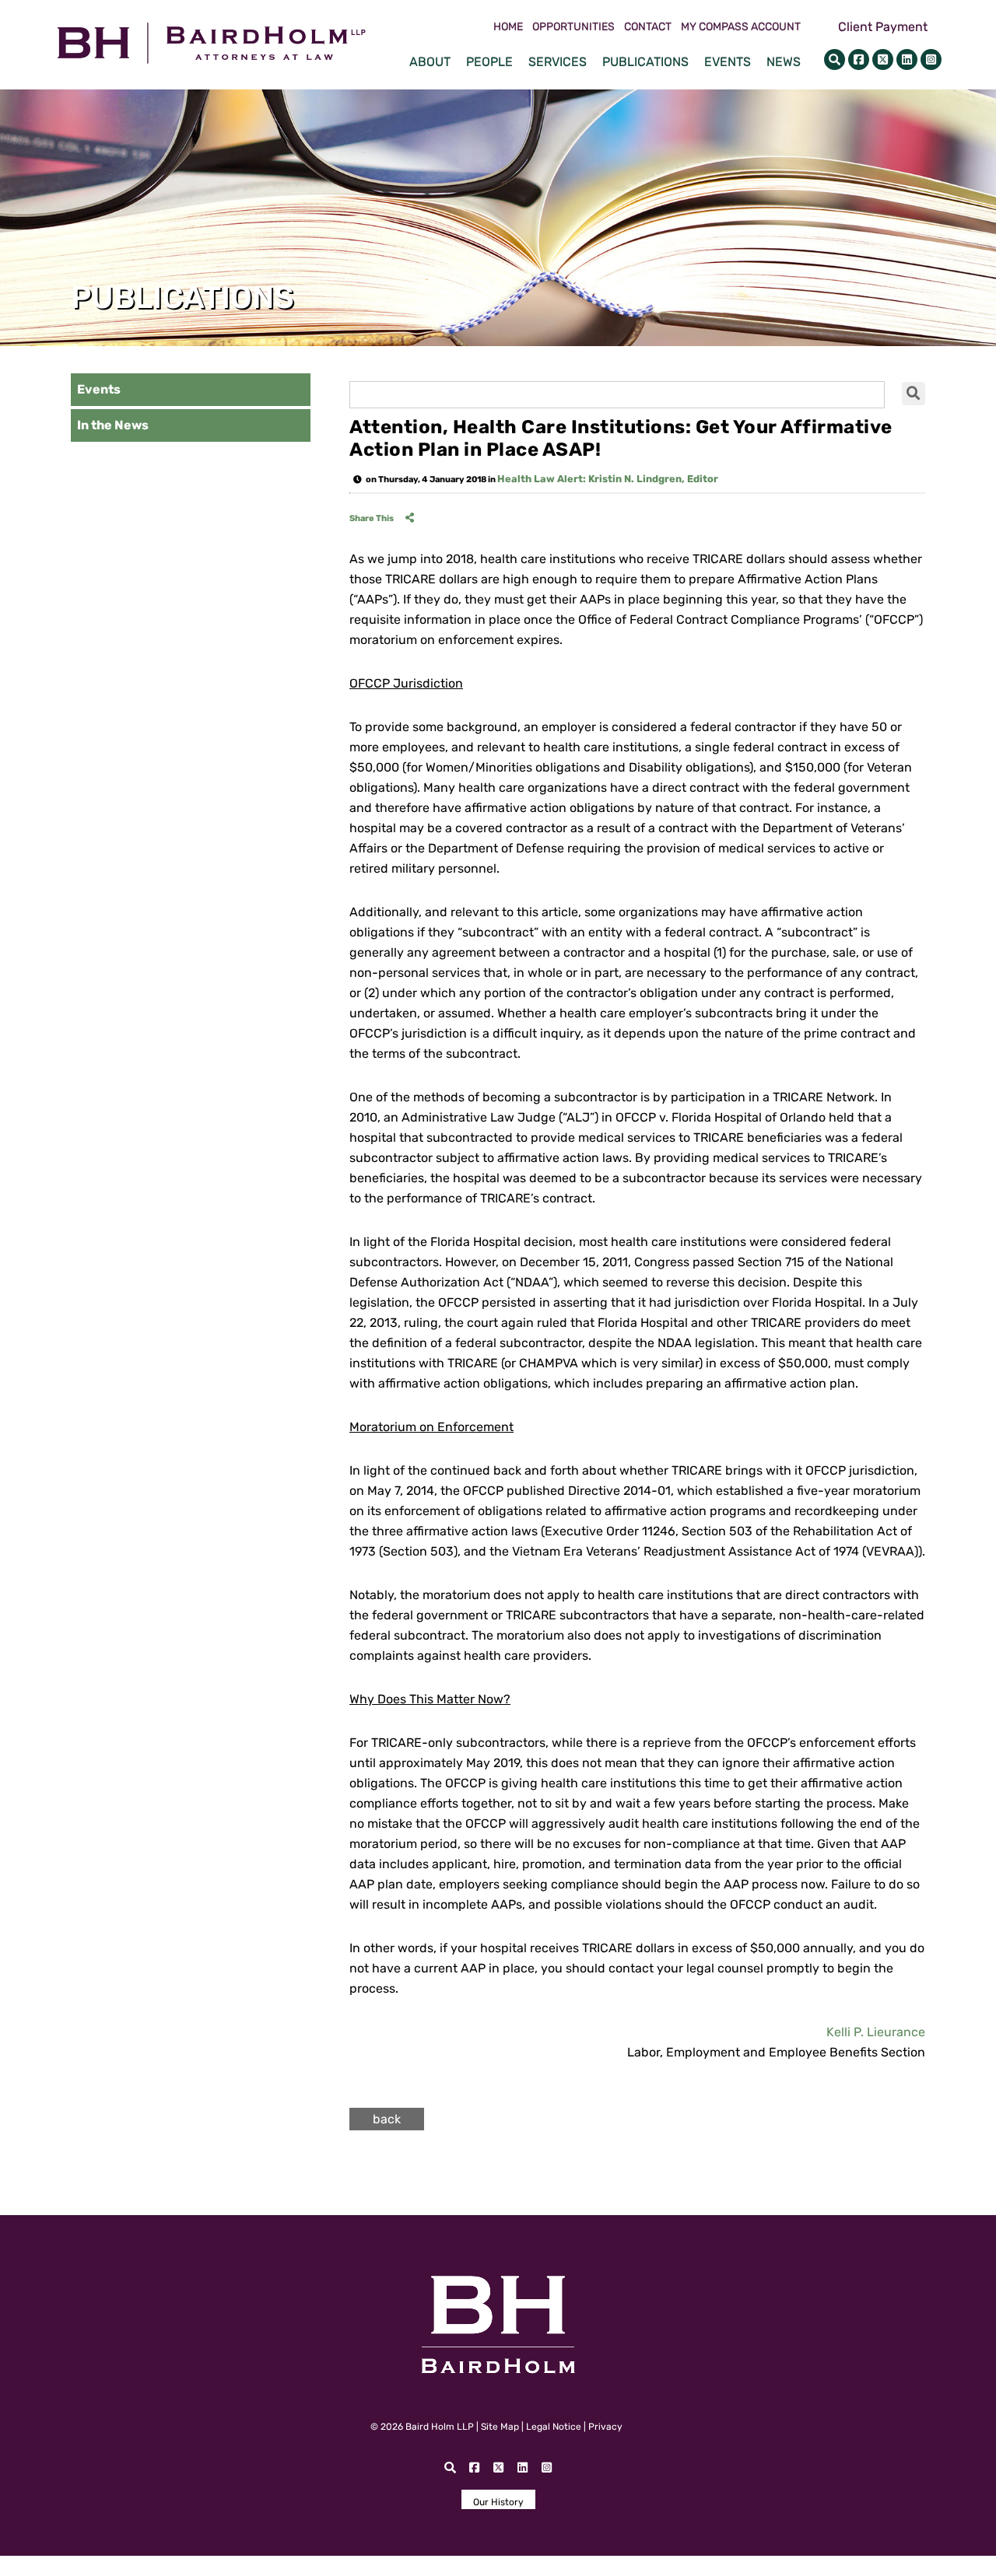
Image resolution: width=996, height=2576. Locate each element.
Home (508, 27)
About (430, 62)
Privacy (605, 2427)
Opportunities (573, 27)
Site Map (500, 2427)
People (489, 62)
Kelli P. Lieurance (876, 2032)
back (387, 2119)
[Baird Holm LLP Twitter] (883, 59)
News (784, 62)
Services (558, 62)
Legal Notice (554, 2427)
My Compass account (741, 27)
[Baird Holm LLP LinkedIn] (907, 59)
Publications (645, 62)
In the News (113, 425)
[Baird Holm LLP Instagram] (931, 59)
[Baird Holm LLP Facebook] (859, 59)
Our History (498, 2502)
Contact (648, 27)
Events (728, 62)
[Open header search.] (835, 59)
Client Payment (883, 27)
